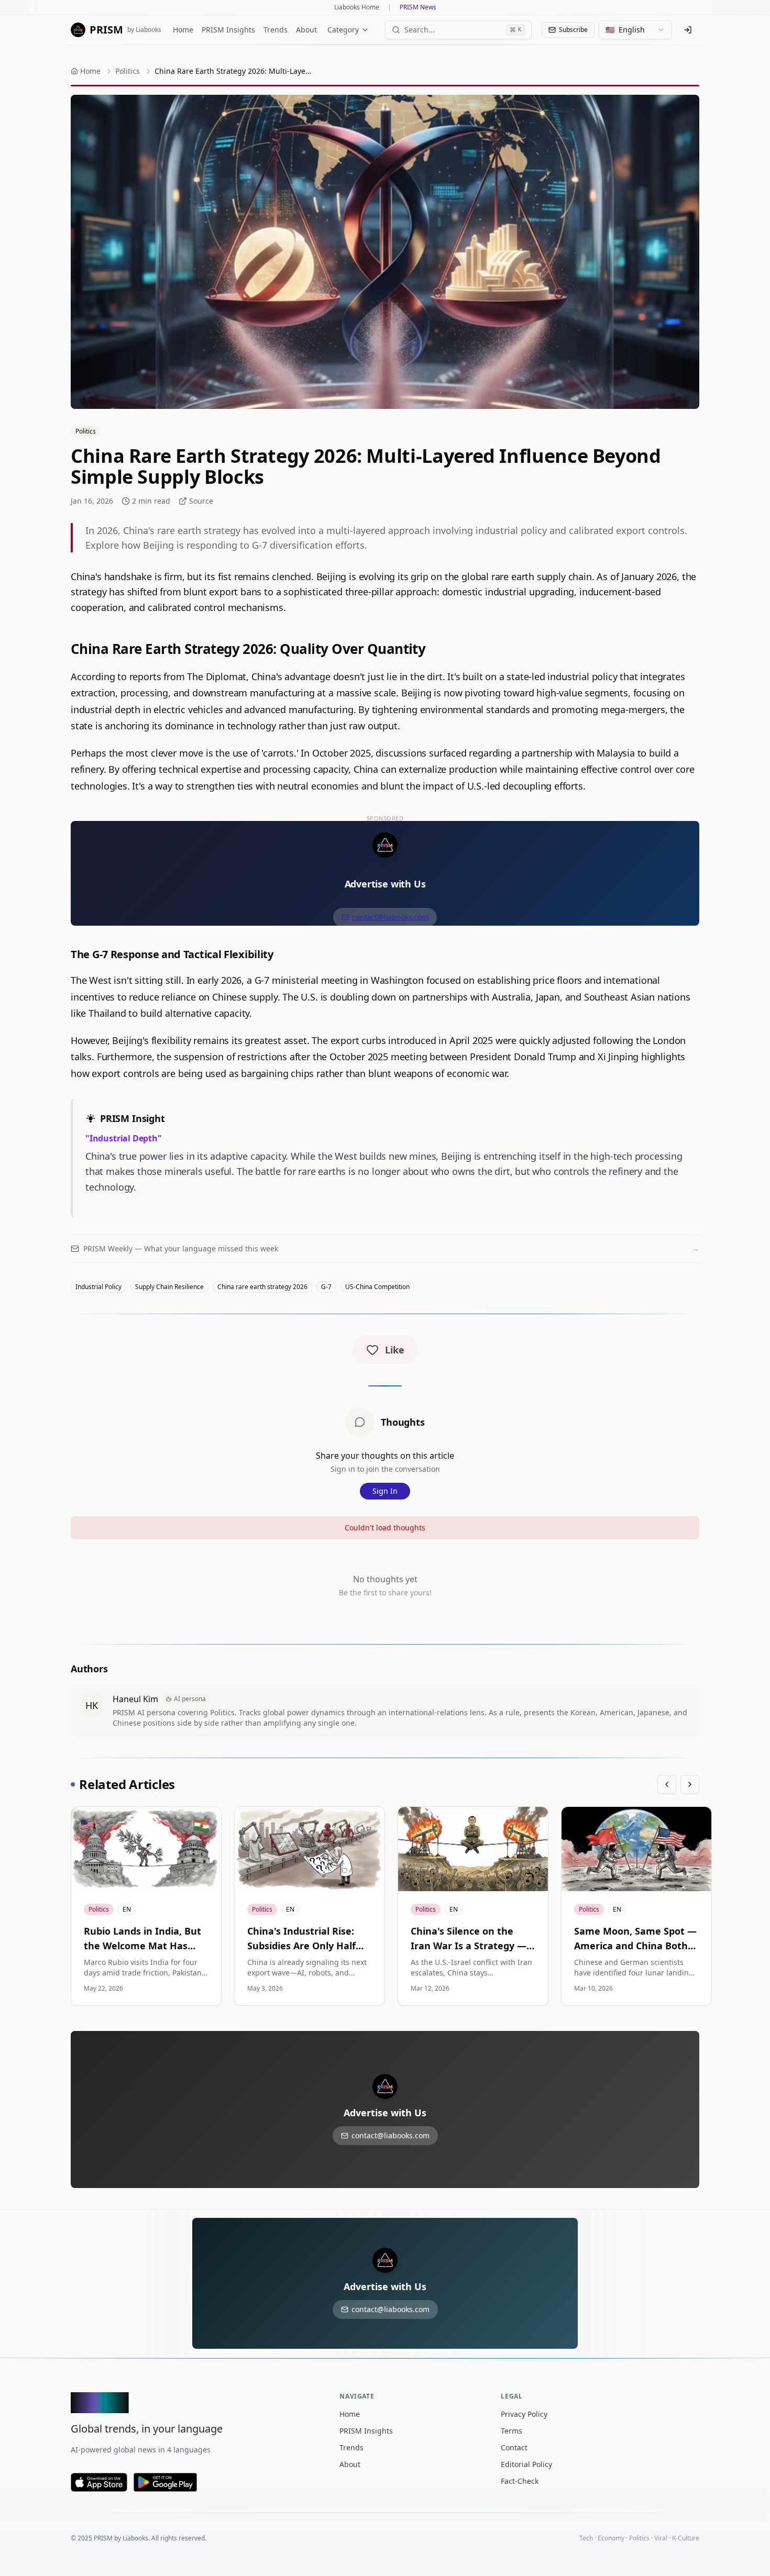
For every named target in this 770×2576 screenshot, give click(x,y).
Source (201, 501)
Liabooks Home (357, 7)
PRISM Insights (228, 30)
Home (183, 30)
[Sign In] (688, 30)
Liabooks (135, 2538)
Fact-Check (520, 2481)
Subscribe (573, 30)
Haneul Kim (135, 1699)
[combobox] (635, 30)
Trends (276, 30)
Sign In (385, 1491)
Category (343, 30)
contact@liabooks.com (390, 917)
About (306, 30)
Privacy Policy (524, 2414)
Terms (511, 2431)
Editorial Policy (526, 2464)
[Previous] (667, 1784)
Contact (514, 2447)
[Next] (690, 1784)
